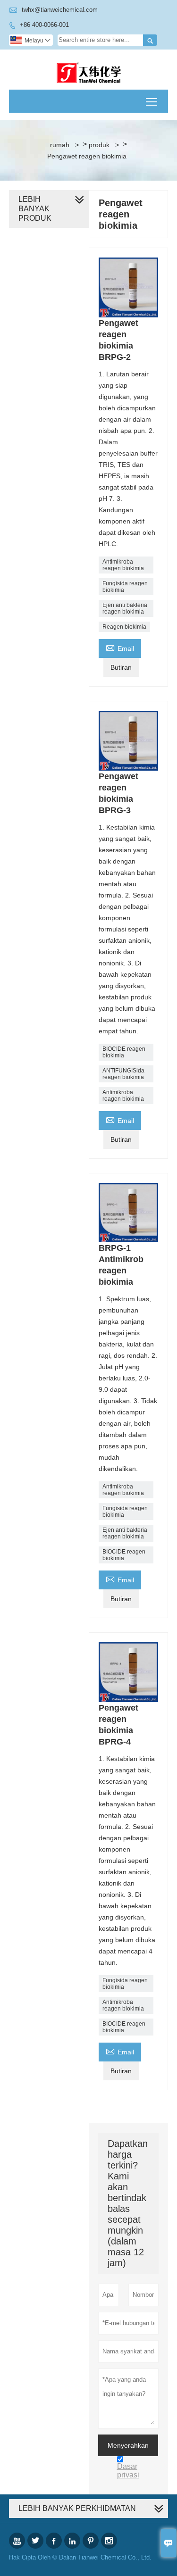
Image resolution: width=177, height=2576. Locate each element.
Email (120, 647)
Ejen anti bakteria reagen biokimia (125, 608)
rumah (60, 145)
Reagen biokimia (124, 627)
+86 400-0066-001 (44, 25)
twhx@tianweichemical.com (60, 10)
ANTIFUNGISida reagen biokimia (123, 1074)
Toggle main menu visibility (152, 101)
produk (99, 145)
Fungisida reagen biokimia (125, 587)
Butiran (121, 667)
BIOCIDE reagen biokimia (124, 1052)
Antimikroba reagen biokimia (123, 565)
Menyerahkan (128, 2445)
